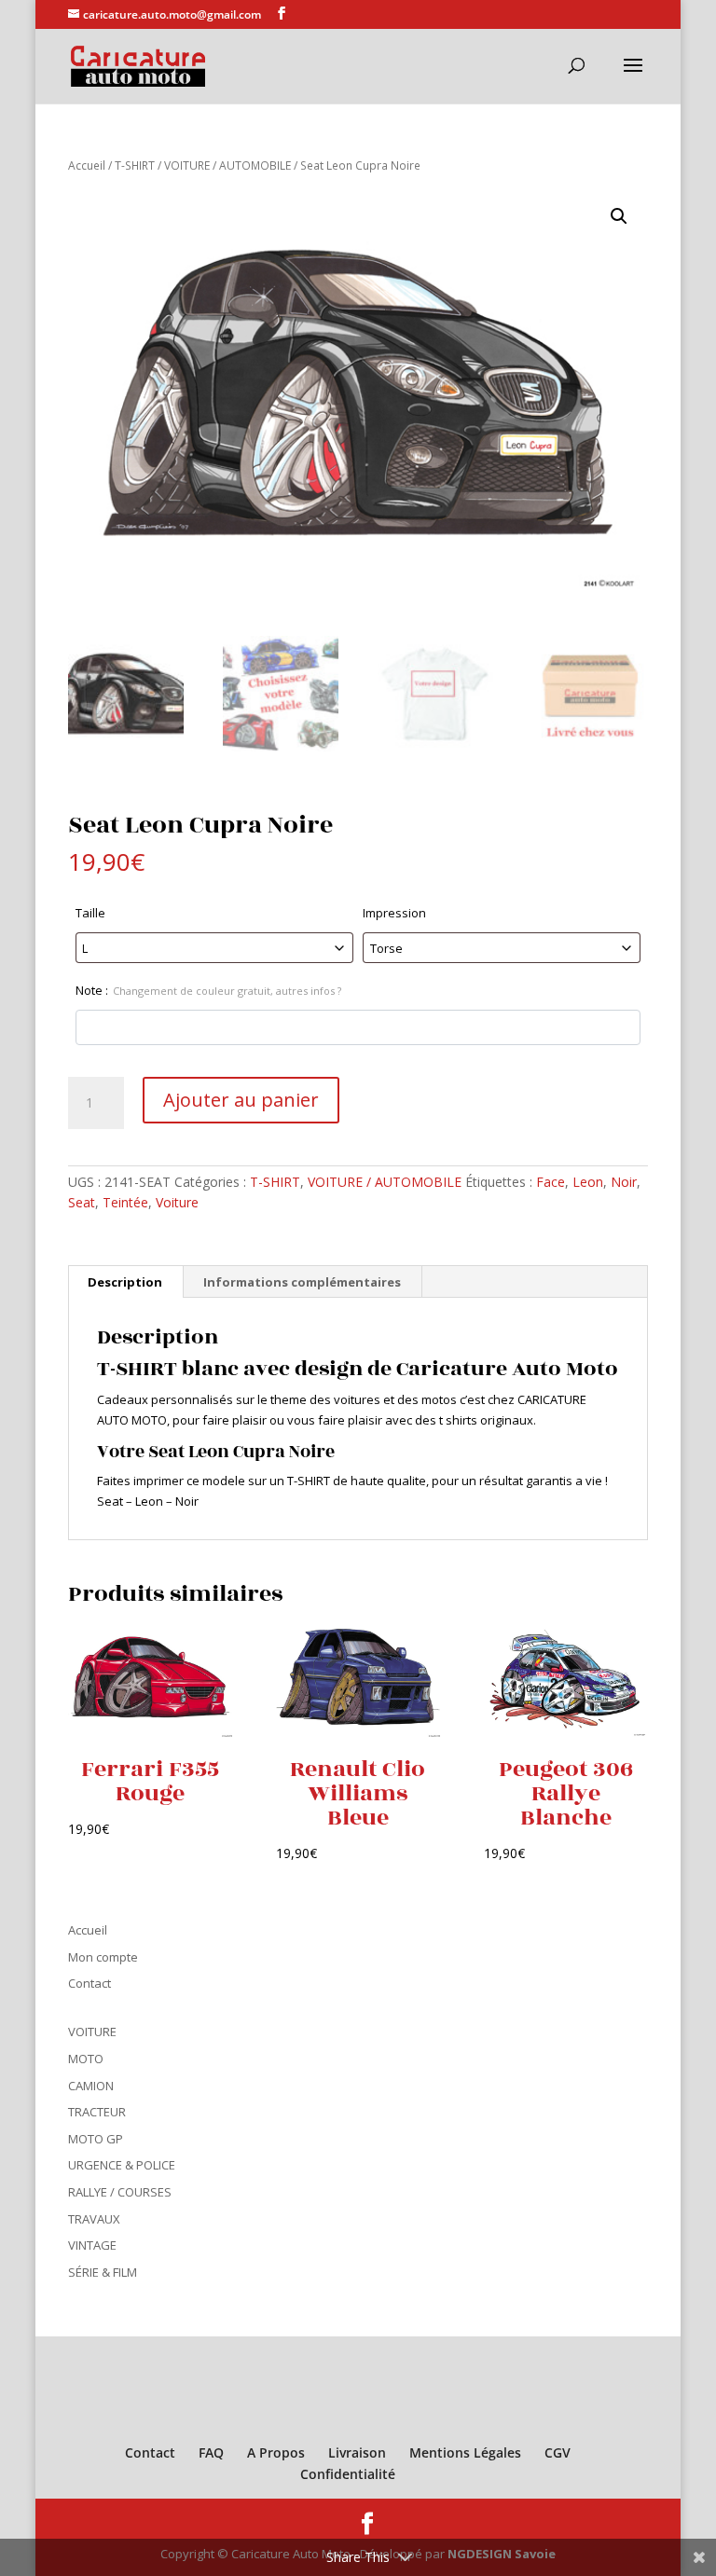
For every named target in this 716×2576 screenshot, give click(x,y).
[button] (619, 216)
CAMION (91, 2086)
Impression (394, 913)
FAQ (211, 2452)
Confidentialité (348, 2474)
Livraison (357, 2452)
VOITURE (92, 2032)
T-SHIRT (135, 165)
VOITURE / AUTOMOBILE (227, 165)
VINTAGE (92, 2245)
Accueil (87, 165)
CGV (558, 2452)
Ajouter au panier (241, 1100)
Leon (588, 1182)
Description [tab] (125, 1282)
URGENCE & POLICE (122, 2165)
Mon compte (103, 1957)
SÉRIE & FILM (103, 2272)
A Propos (276, 2452)
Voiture (177, 1202)
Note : (208, 990)
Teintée (125, 1202)
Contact (89, 1983)
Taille (90, 913)
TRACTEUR (97, 2112)
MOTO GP (96, 2139)
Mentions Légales (465, 2452)
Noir (624, 1182)
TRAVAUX (94, 2219)
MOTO (86, 2059)
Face (551, 1182)
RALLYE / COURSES (120, 2192)
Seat (82, 1202)
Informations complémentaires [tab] (302, 1282)
